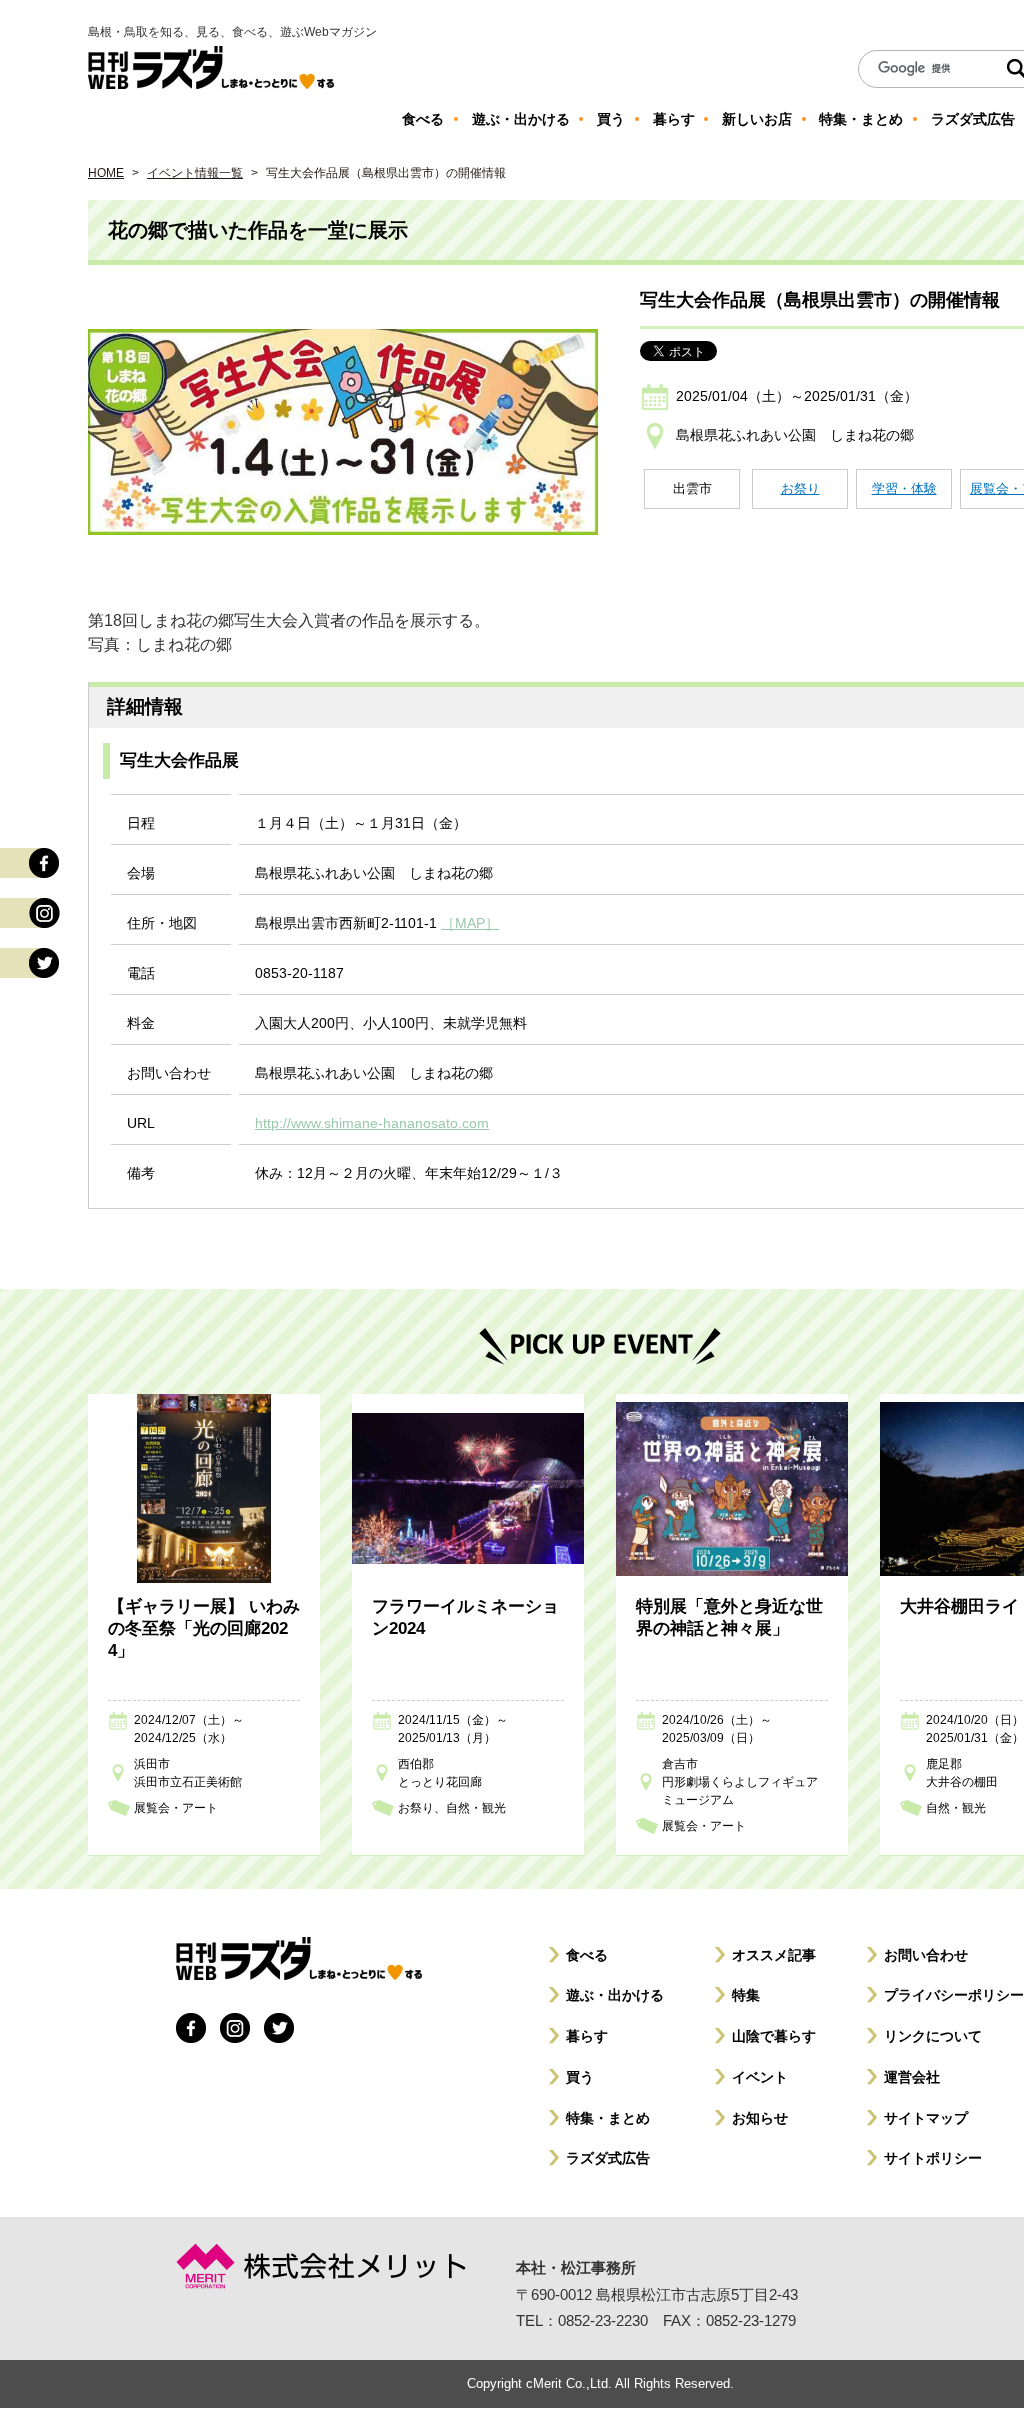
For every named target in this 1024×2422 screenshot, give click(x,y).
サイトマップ (926, 2118)
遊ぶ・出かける (615, 1995)
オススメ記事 (774, 1955)
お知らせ (760, 2118)
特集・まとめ (608, 2118)
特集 (746, 1995)
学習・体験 (904, 488)
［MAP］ (470, 923)
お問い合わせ (926, 1955)
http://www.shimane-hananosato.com (372, 1123)
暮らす (587, 2036)
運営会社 (912, 2077)
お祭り (800, 488)
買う (580, 2077)
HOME (106, 173)
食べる (587, 1955)
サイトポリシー (933, 2158)
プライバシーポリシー (954, 1995)
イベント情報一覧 (195, 173)
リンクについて (933, 2036)
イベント (760, 2077)
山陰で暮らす (774, 2036)
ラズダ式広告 (608, 2158)
